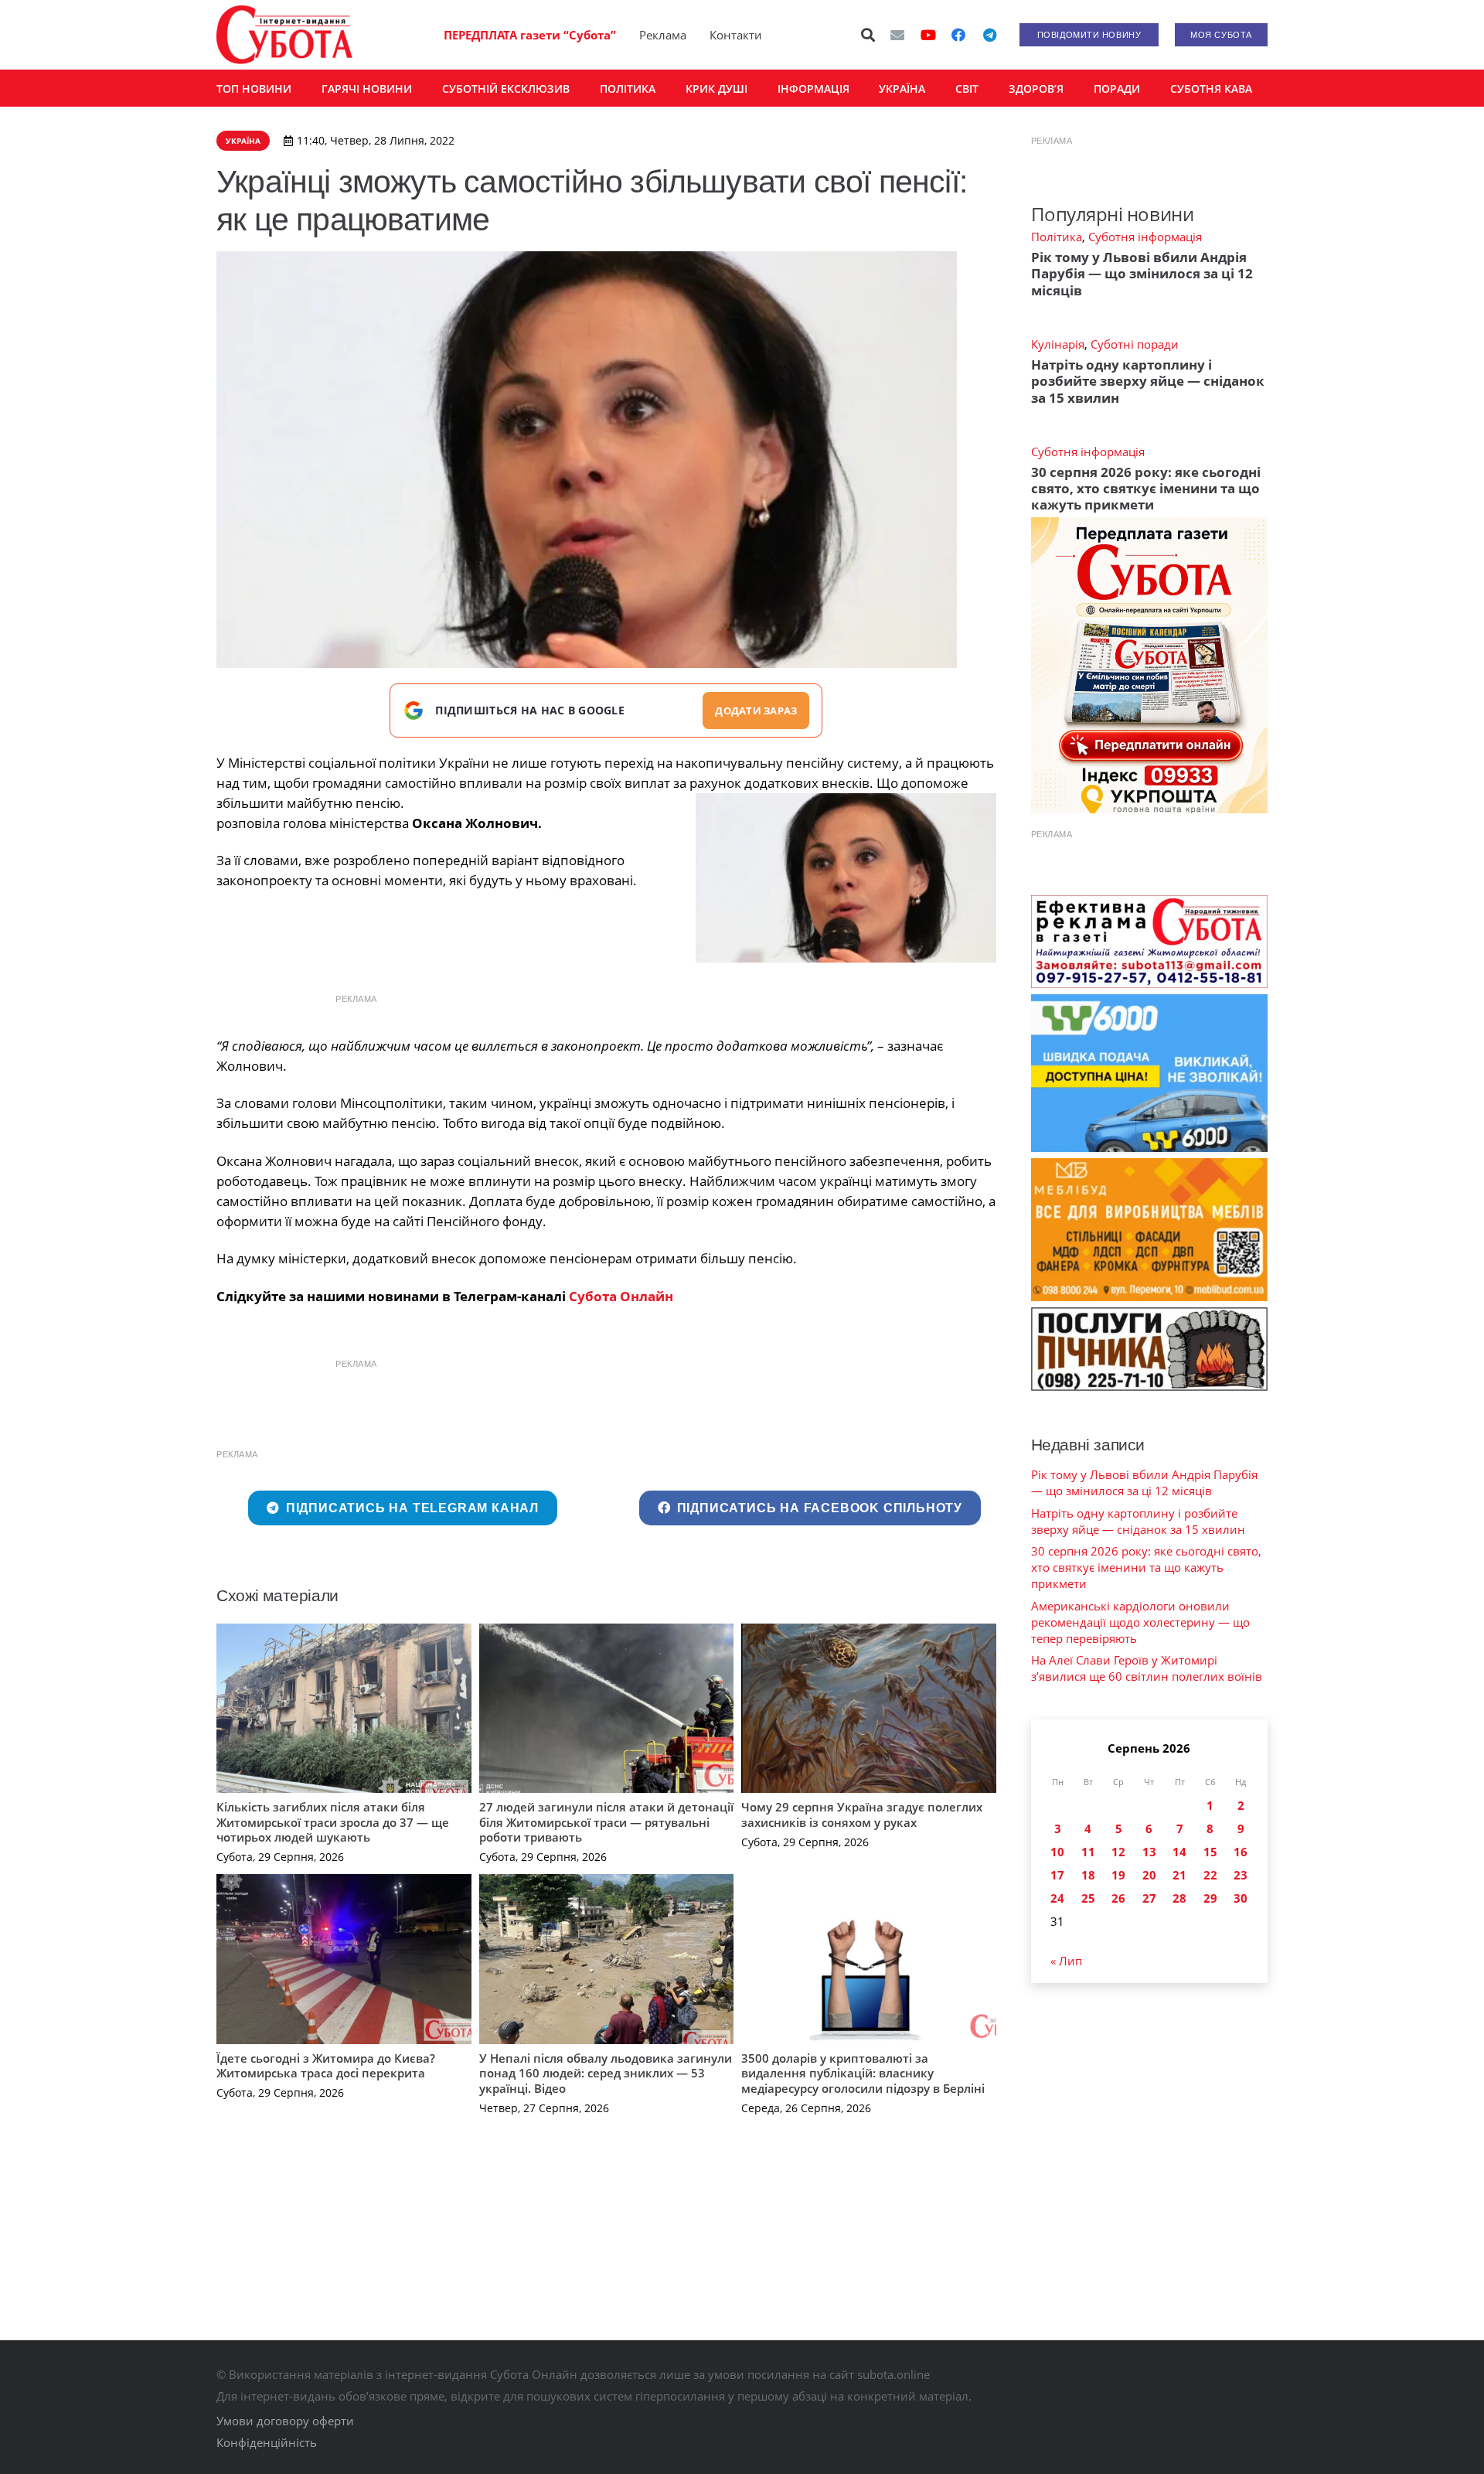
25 (1088, 1898)
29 (1210, 1898)
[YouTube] (928, 35)
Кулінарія (1058, 344)
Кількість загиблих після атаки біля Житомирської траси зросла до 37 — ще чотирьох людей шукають (333, 1822)
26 (1118, 1898)
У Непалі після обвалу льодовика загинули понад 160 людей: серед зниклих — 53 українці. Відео (606, 2073)
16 (1241, 1852)
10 (1057, 1852)
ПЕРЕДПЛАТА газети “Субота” (530, 35)
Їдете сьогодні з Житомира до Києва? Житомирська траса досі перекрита (326, 2066)
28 (1179, 1898)
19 (1118, 1875)
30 (1241, 1898)
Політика (1057, 237)
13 (1149, 1852)
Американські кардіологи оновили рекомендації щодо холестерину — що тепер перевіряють (1140, 1622)
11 (1088, 1852)
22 (1210, 1875)
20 (1149, 1875)
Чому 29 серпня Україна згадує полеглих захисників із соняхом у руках (862, 1815)
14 (1179, 1852)
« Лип (1066, 1961)
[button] (869, 35)
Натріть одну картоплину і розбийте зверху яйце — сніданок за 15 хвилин (1148, 381)
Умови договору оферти (285, 2421)
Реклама (663, 35)
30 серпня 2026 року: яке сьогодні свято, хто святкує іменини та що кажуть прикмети (1146, 489)
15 (1210, 1852)
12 (1118, 1852)
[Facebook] (958, 35)
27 (1149, 1898)
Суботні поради (1135, 344)
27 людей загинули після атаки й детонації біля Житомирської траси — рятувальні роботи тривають (606, 1822)
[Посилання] (284, 35)
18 (1088, 1875)
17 (1057, 1875)
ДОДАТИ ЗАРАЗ (756, 711)
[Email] (897, 35)
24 (1057, 1898)
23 (1241, 1875)
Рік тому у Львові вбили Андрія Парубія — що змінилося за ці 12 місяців (1142, 274)
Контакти (736, 35)
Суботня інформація (1145, 237)
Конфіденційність (267, 2442)
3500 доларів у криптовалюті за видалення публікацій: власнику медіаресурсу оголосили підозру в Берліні (863, 2073)
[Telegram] (989, 35)
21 (1179, 1875)
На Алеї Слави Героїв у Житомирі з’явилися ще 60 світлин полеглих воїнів (1147, 1668)
